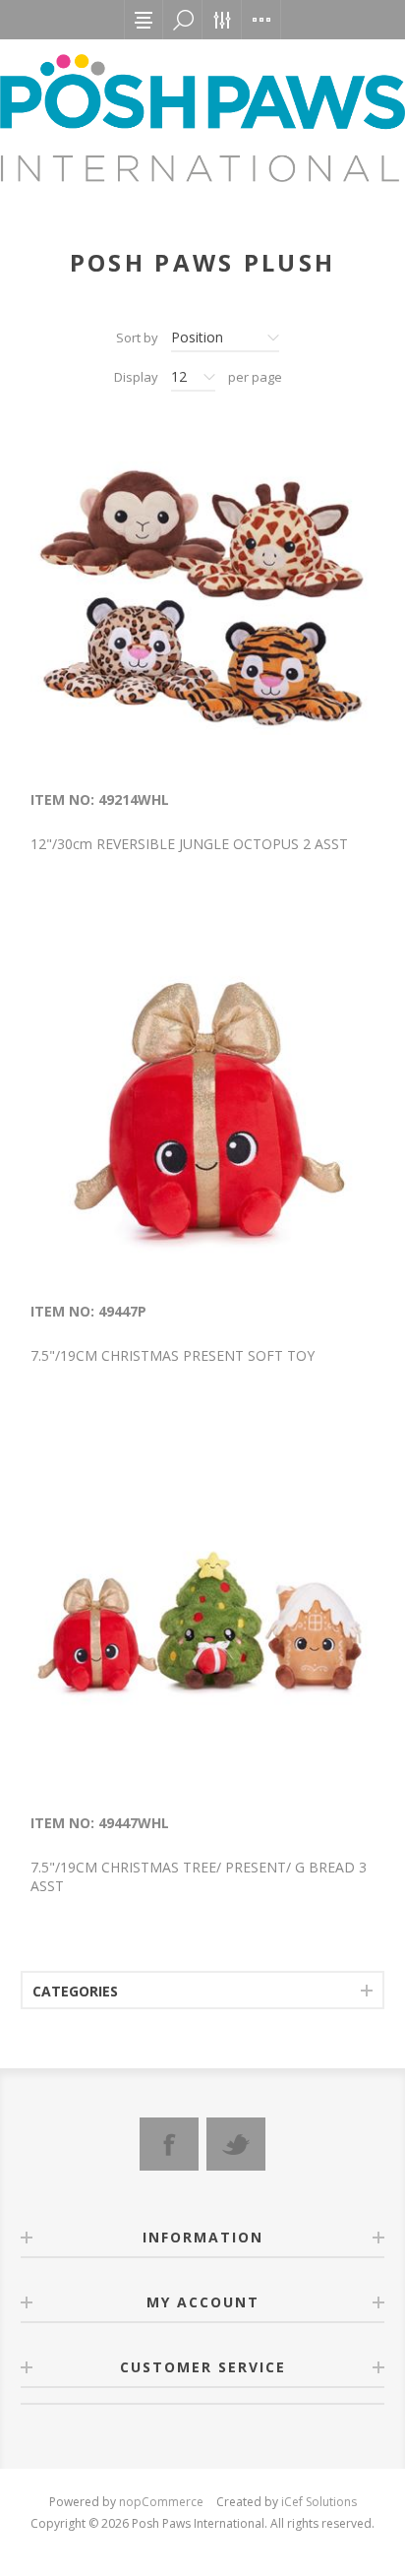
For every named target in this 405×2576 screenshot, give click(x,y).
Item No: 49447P (88, 1311)
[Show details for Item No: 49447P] (202, 1110)
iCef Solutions (319, 2502)
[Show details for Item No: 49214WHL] (202, 598)
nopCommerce (161, 2502)
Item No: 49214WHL (100, 799)
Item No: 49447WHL (100, 1823)
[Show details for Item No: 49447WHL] (202, 1622)
